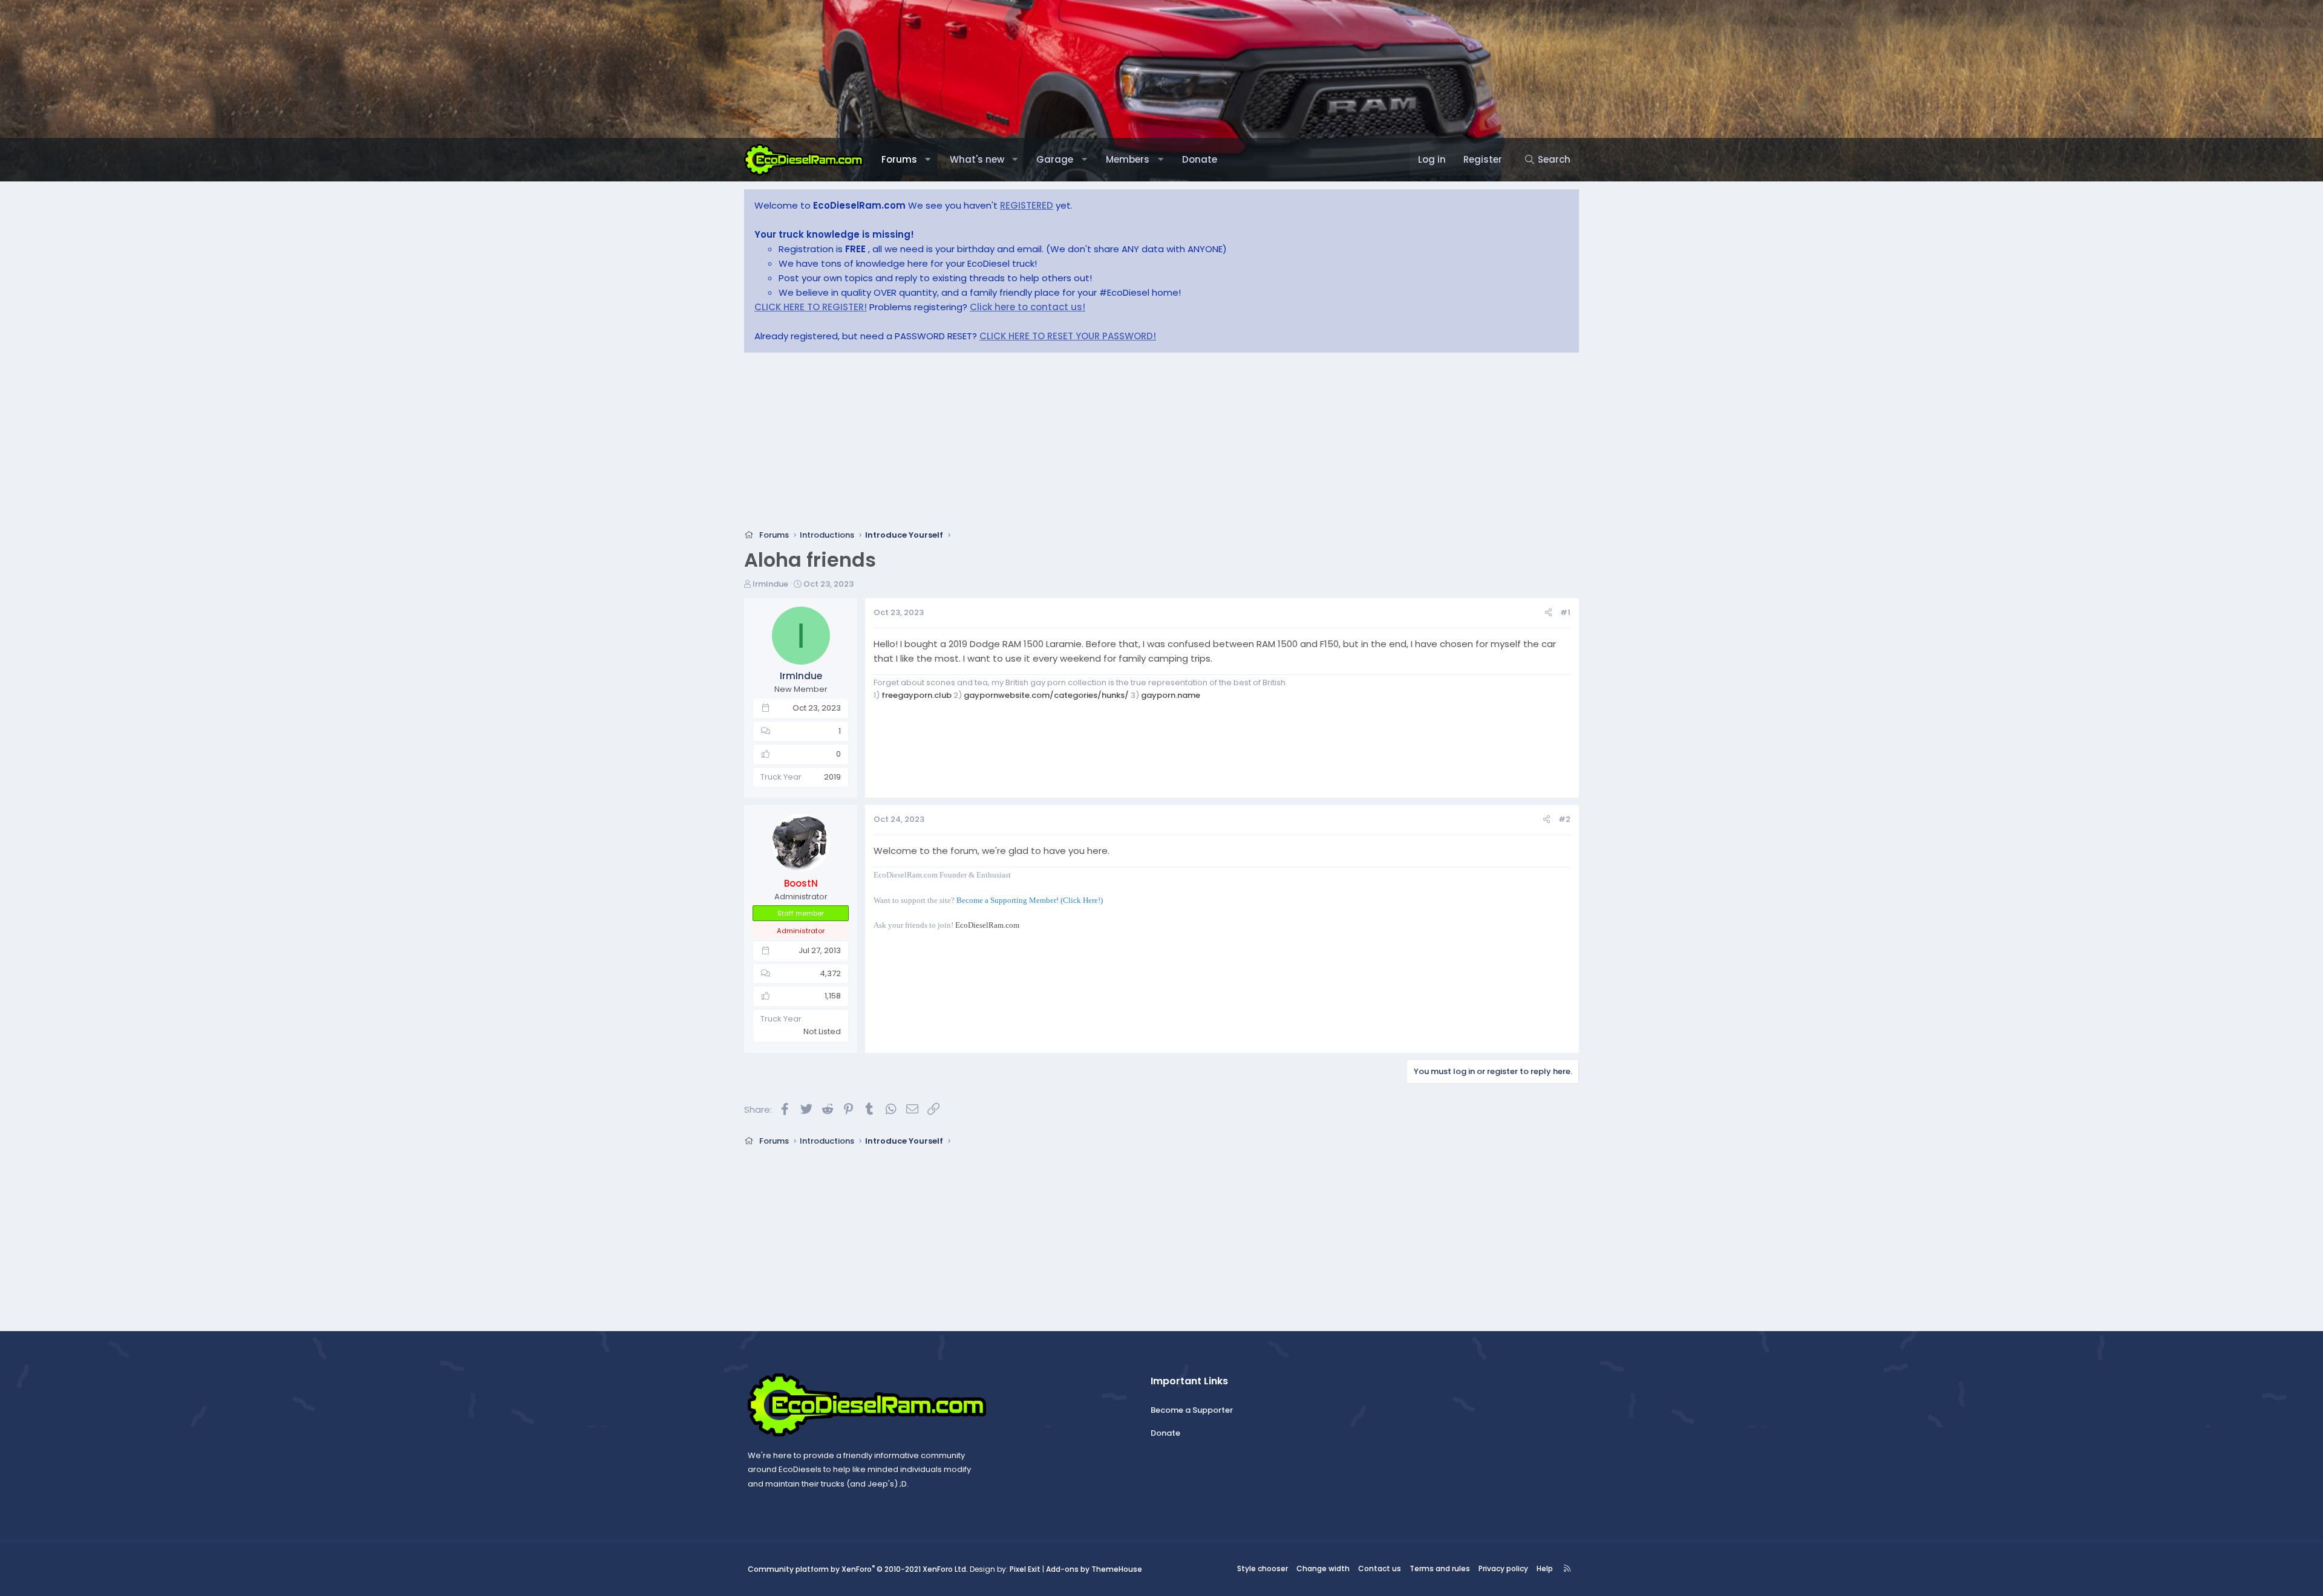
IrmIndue (770, 584)
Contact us (1380, 1568)
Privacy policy (1503, 1568)
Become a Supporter (1192, 1410)
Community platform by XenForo (858, 1569)
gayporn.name (1171, 695)
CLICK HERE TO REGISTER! (811, 307)
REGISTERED (1027, 205)
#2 (1564, 819)
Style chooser (1263, 1568)
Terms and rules (1440, 1568)
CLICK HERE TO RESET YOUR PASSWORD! (1068, 336)
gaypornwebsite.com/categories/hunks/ (1046, 695)
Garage (1055, 159)
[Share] (1548, 613)
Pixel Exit (1025, 1569)
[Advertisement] (1107, 445)
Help (1545, 1568)
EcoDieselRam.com (987, 925)
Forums (899, 159)
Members (1128, 159)
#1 (1565, 612)
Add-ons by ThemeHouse (1094, 1569)
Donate (1200, 159)
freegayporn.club (916, 695)
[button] (928, 160)
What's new (977, 159)
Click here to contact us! (1028, 307)
